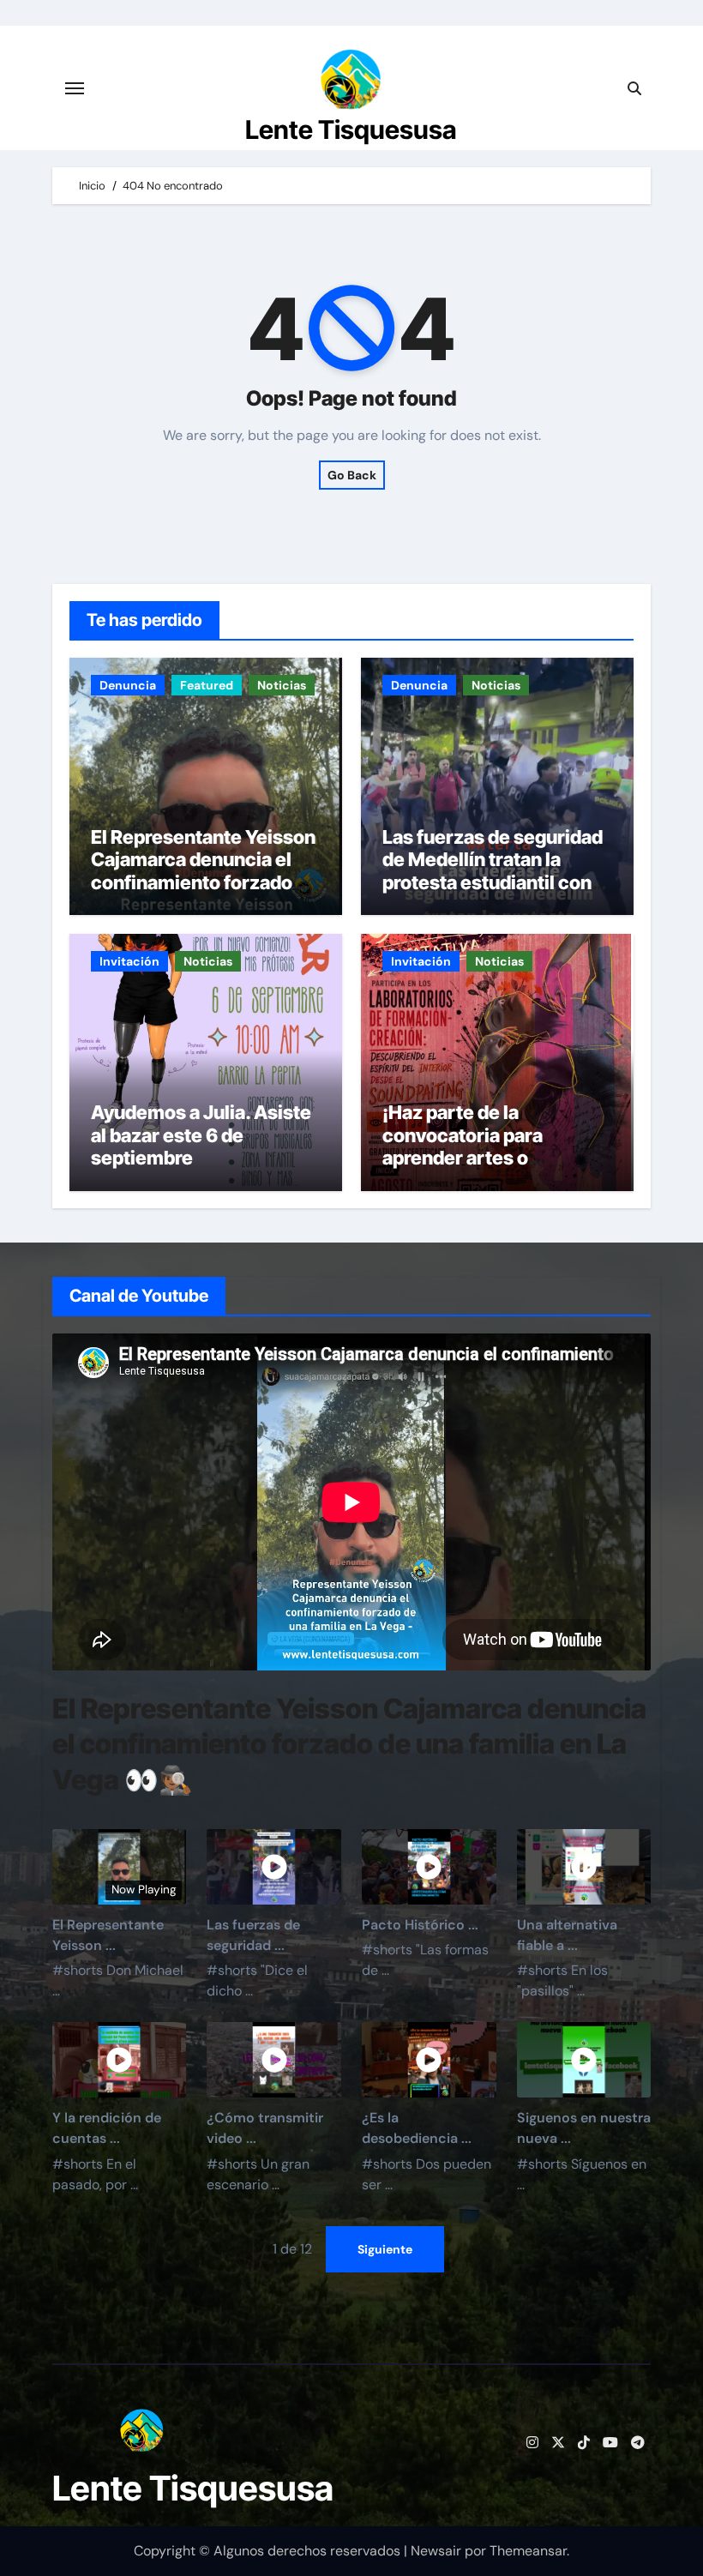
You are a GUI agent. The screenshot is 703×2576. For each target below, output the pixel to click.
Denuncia (128, 685)
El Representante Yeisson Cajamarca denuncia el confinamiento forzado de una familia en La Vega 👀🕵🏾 (204, 882)
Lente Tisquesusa (351, 129)
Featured (207, 685)
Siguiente (385, 2249)
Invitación (129, 961)
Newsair (436, 2551)
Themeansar (528, 2551)
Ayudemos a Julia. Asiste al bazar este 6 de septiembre (201, 1135)
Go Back (352, 475)
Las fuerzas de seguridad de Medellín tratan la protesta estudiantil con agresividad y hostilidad (493, 871)
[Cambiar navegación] (75, 88)
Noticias (282, 685)
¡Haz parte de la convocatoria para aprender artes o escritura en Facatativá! (487, 1146)
